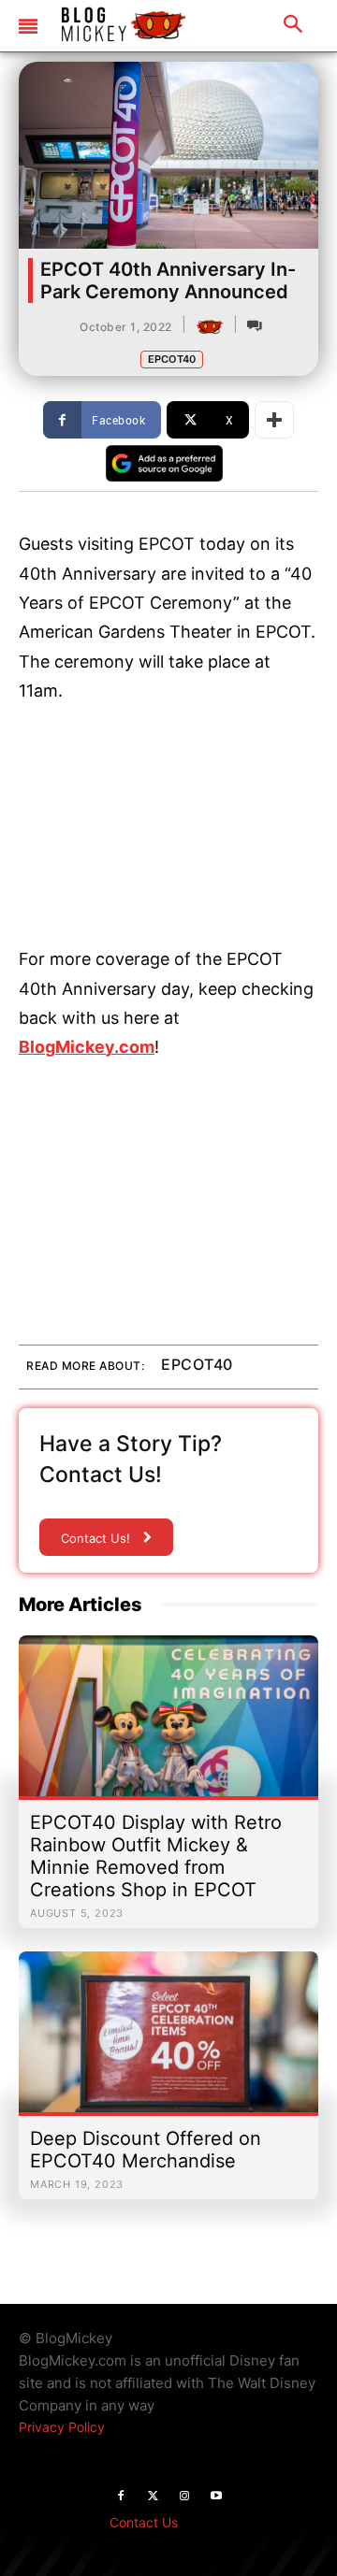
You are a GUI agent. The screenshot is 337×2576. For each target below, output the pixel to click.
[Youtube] (216, 2497)
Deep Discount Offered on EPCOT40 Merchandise (146, 2150)
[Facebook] (121, 2497)
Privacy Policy (62, 2427)
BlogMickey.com (87, 1047)
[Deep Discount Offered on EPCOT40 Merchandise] (168, 2041)
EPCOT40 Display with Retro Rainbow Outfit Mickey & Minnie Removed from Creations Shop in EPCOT (156, 1856)
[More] (274, 420)
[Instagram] (184, 2497)
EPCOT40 (172, 359)
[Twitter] (153, 2497)
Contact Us (144, 2522)
